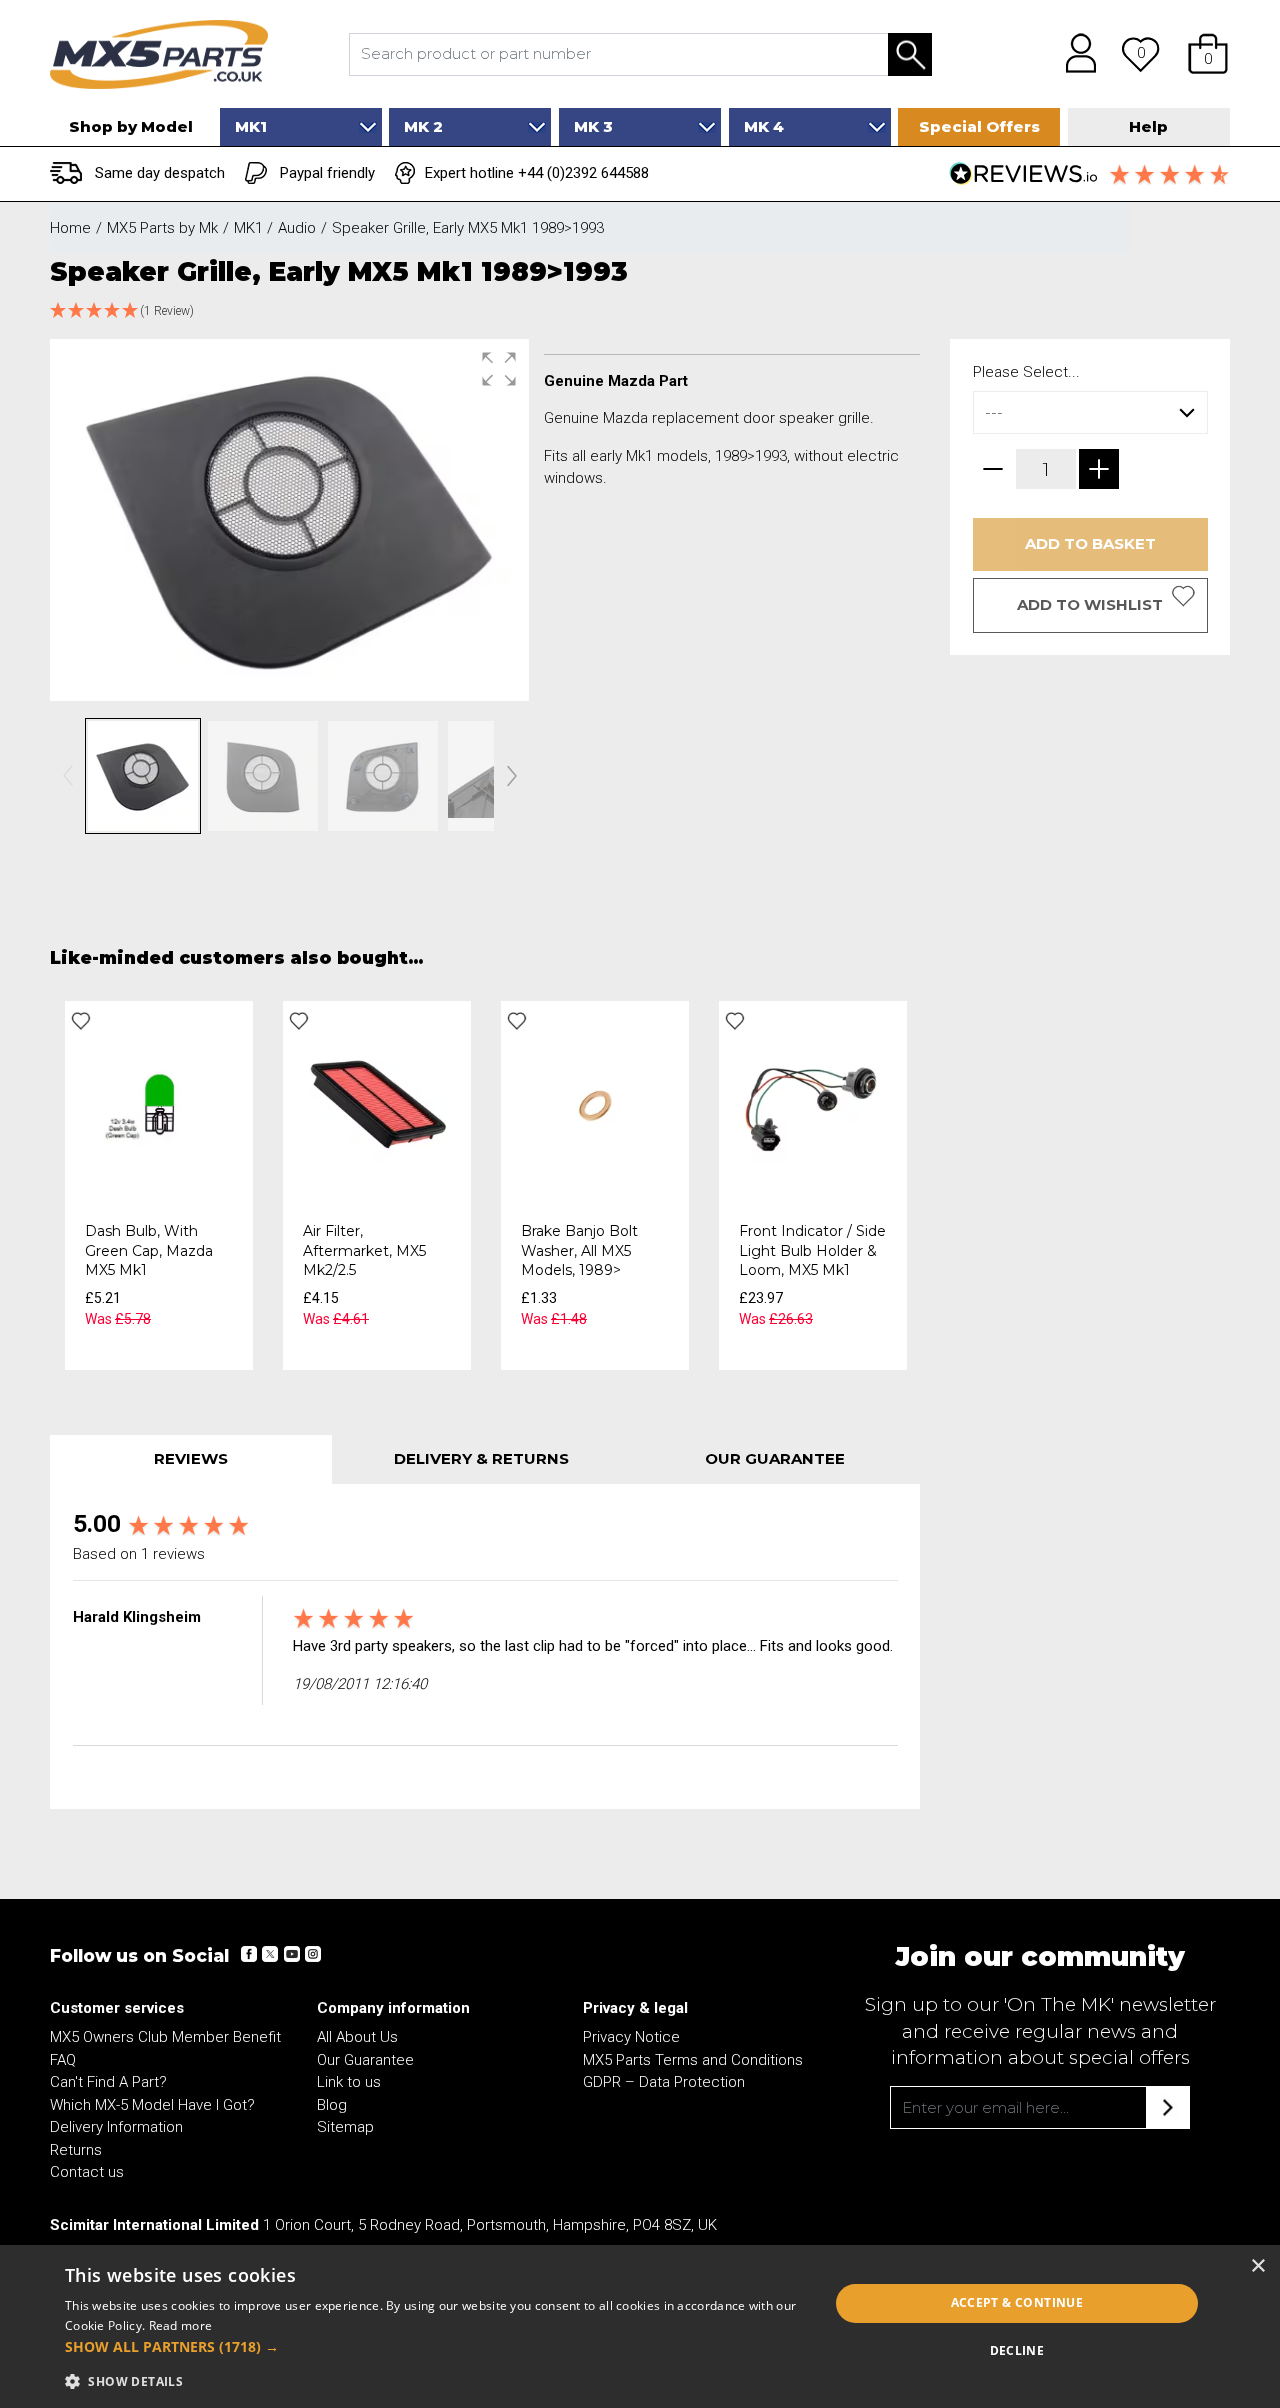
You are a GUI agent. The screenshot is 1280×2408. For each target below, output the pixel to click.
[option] (159, 1185)
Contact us (87, 2172)
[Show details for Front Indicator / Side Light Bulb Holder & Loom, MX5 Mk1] (813, 1105)
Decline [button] (1017, 2350)
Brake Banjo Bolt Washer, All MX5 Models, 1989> (579, 1250)
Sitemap (345, 2127)
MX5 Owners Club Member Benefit (165, 2037)
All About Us (357, 2037)
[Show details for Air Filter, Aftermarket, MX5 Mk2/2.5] (377, 1105)
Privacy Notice (631, 2037)
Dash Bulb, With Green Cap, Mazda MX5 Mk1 (149, 1250)
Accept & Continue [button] (1017, 2302)
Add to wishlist (1090, 604)
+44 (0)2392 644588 (583, 173)
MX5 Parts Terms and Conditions (693, 2060)
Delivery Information (116, 2127)
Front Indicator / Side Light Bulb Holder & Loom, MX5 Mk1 (812, 1250)
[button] (1208, 54)
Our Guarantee (365, 2060)
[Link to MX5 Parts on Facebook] (249, 1954)
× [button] (1257, 2266)
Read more (181, 2325)
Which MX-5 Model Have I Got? (152, 2105)
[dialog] (640, 2326)
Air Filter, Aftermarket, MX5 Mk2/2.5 (364, 1250)
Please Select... (1026, 372)
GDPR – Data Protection (664, 2082)
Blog (332, 2105)
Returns (76, 2150)
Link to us (349, 2082)
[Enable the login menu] (1074, 54)
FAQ (63, 2060)
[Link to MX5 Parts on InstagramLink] (312, 1954)
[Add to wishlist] (81, 1021)
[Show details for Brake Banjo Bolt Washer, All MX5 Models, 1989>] (595, 1105)
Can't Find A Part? (108, 2082)
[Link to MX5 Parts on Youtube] (291, 1954)
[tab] (191, 1459)
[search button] (910, 54)
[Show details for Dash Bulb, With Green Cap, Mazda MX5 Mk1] (159, 1105)
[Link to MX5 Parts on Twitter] (270, 1954)
